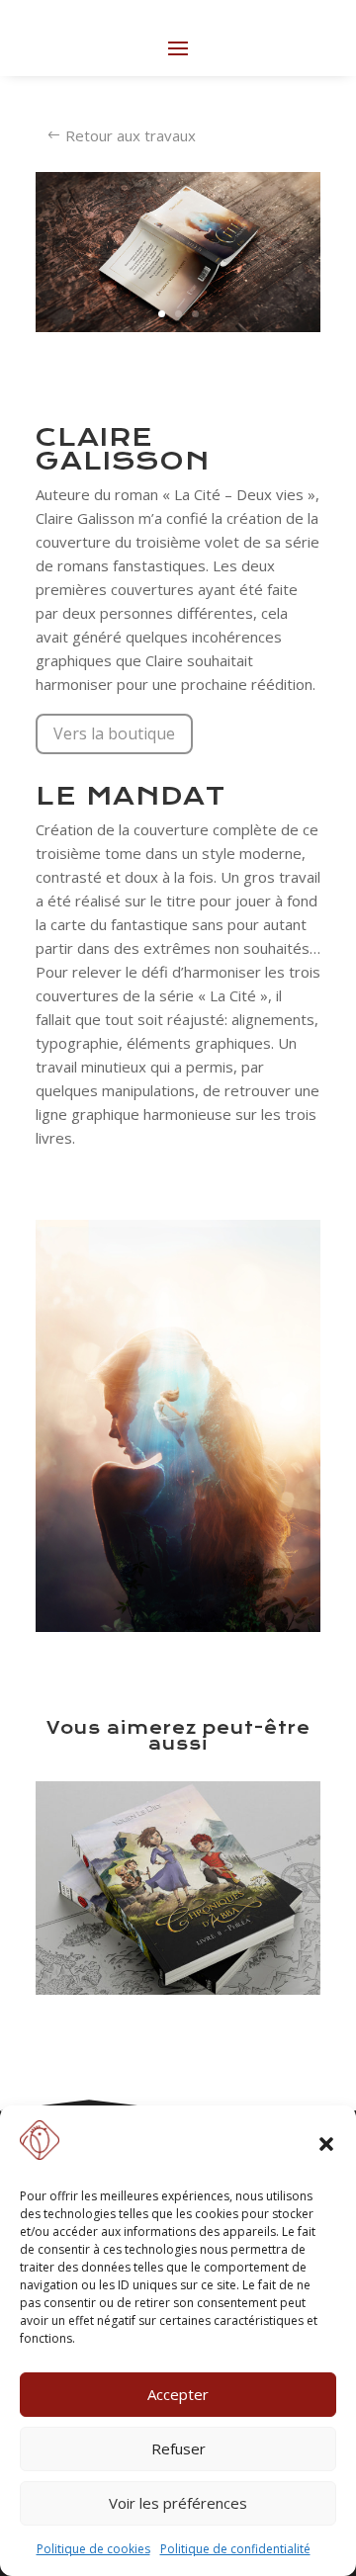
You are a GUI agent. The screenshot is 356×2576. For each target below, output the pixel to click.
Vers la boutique (114, 733)
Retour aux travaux (131, 135)
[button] (326, 2144)
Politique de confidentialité (235, 2549)
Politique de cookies (93, 2549)
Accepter (178, 2394)
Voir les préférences (178, 2503)
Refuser (178, 2448)
